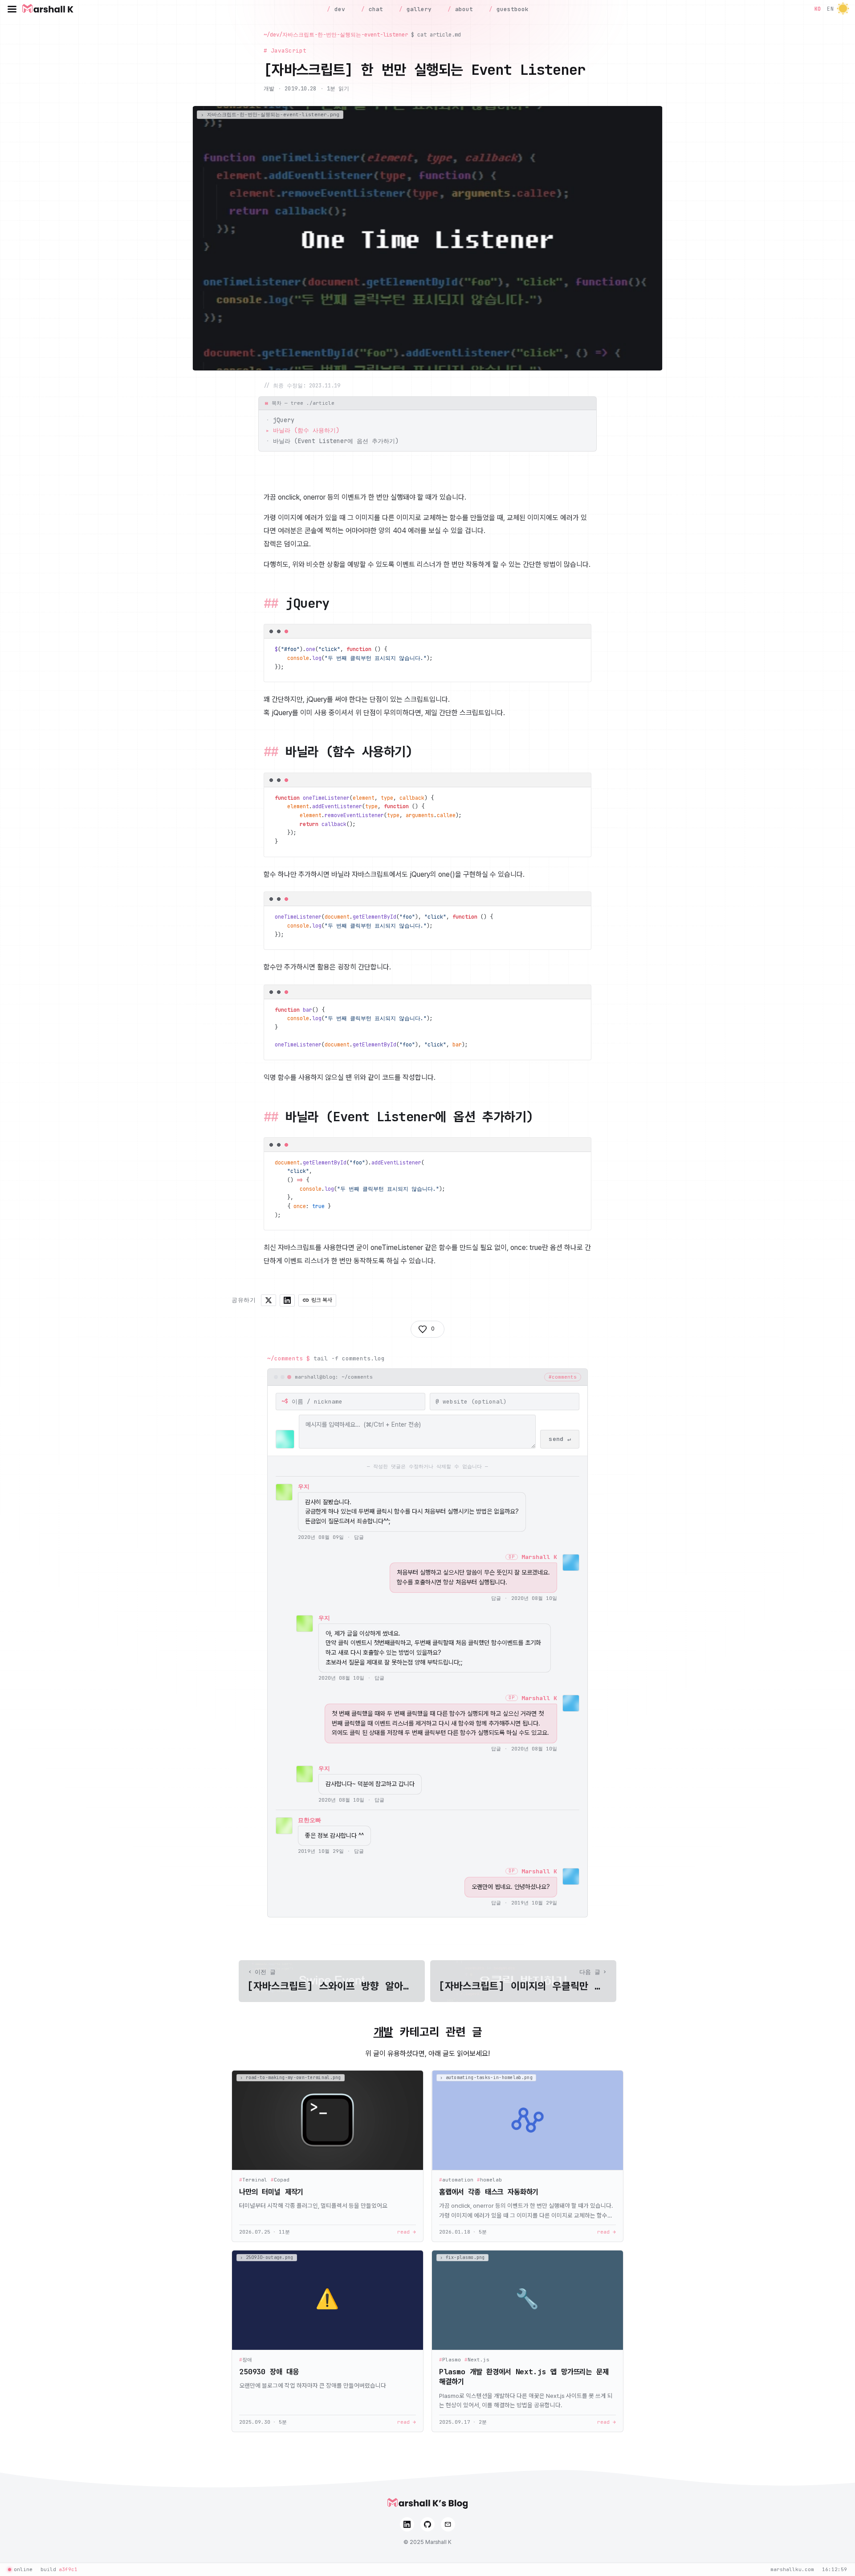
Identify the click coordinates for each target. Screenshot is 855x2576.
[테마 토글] (843, 9)
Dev (338, 9)
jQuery (284, 420)
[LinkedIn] (407, 2524)
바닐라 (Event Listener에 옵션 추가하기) (336, 441)
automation (456, 2180)
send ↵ (560, 1439)
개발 (269, 88)
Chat (374, 9)
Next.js (477, 2360)
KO (818, 9)
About (462, 9)
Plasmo (450, 2360)
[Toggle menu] (12, 9)
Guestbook (511, 9)
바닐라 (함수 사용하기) (306, 430)
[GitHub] (427, 2524)
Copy (577, 633)
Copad (280, 2180)
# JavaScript (285, 51)
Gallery (417, 9)
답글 (359, 1537)
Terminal (253, 2180)
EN (830, 9)
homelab (489, 2180)
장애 (246, 2360)
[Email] (448, 2524)
